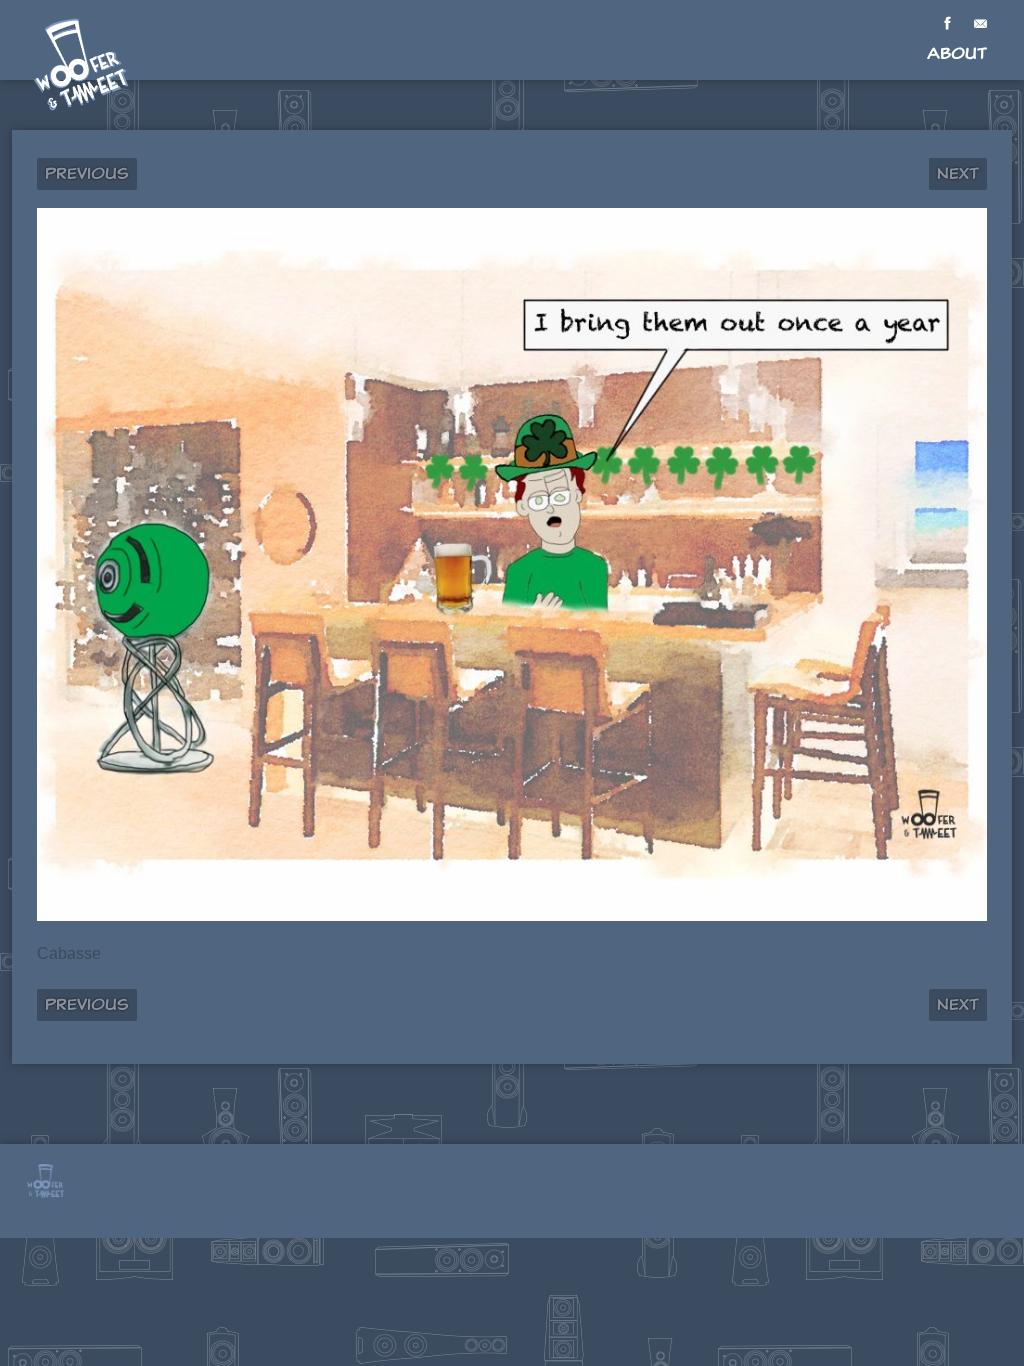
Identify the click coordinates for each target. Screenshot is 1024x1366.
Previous (87, 173)
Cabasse (69, 953)
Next (958, 173)
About (957, 53)
